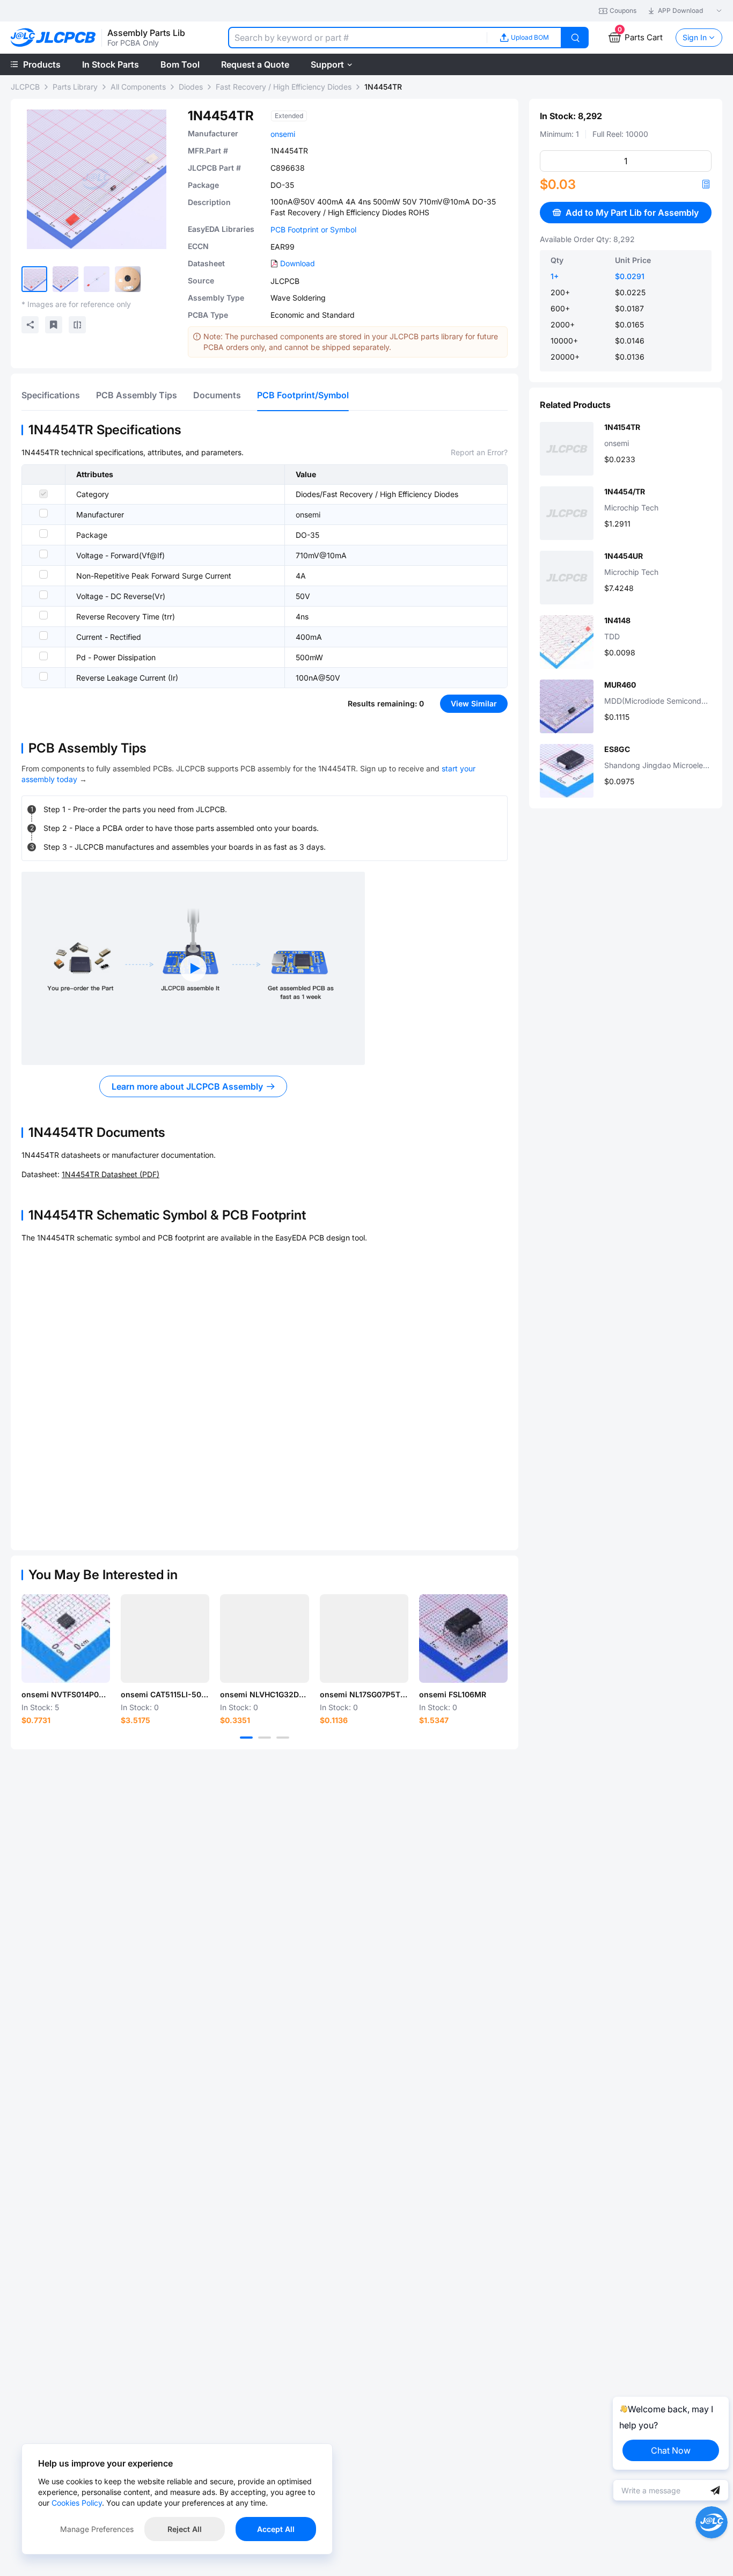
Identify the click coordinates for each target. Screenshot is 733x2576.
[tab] (51, 395)
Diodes (191, 87)
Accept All (276, 2529)
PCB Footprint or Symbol (313, 229)
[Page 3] (283, 1738)
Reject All (185, 2529)
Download (298, 263)
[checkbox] (43, 494)
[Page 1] (246, 1738)
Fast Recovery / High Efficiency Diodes (284, 87)
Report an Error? (479, 452)
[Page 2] (265, 1738)
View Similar (474, 703)
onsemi (283, 134)
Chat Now (671, 2450)
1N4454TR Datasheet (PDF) (111, 1174)
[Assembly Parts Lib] (53, 38)
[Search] (575, 38)
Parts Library (75, 87)
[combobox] (357, 38)
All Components (138, 87)
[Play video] (193, 968)
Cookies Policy (77, 2503)
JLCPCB (25, 87)
